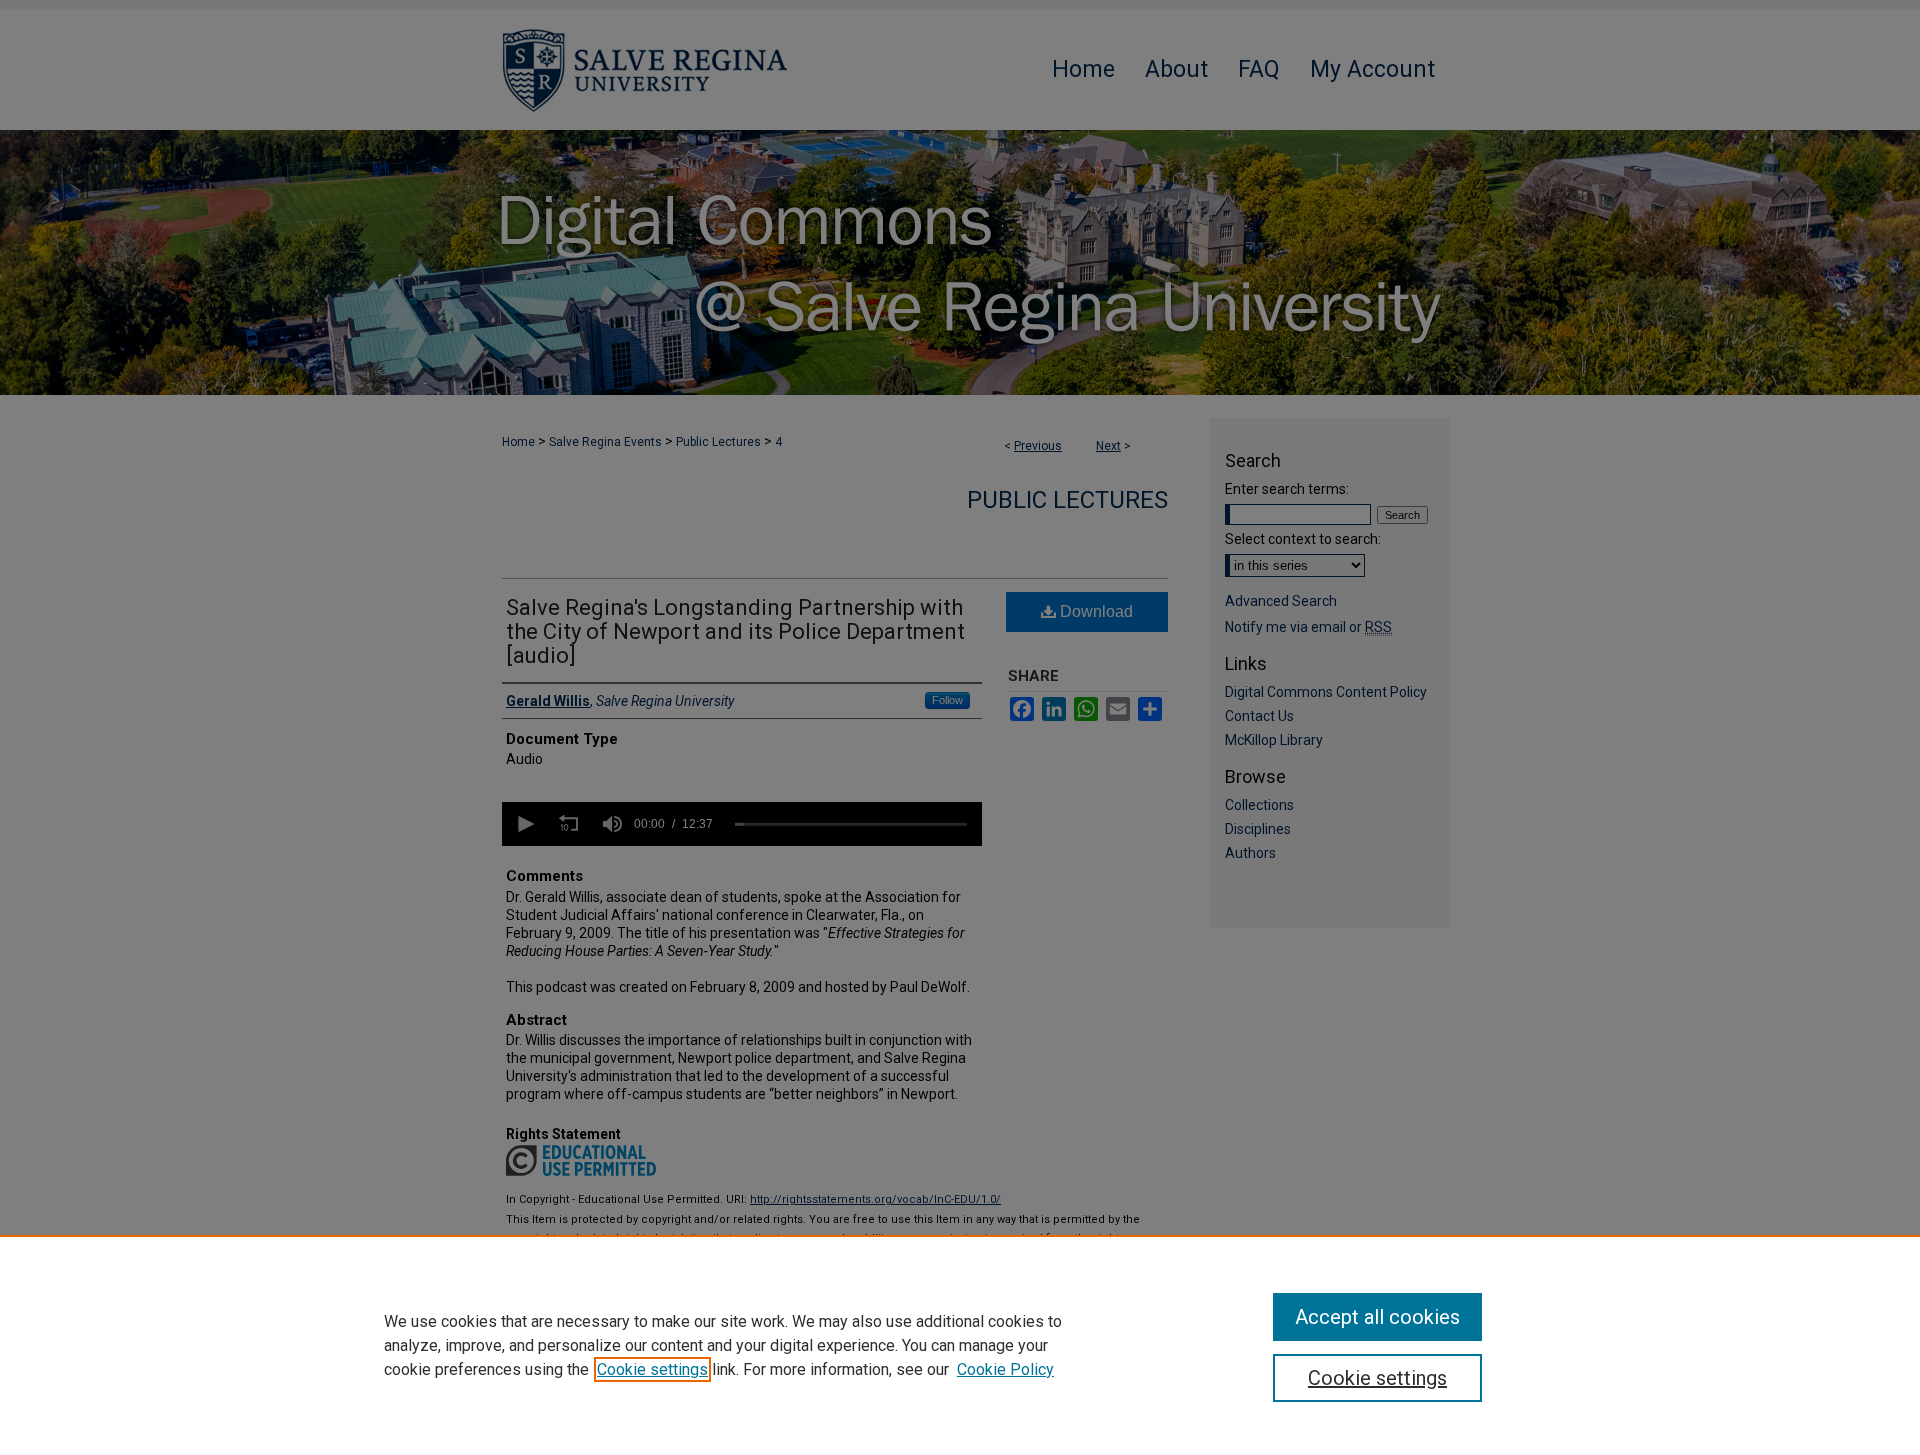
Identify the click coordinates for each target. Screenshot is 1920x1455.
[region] (960, 1345)
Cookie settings (652, 1369)
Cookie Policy (1005, 1369)
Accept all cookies (1377, 1317)
